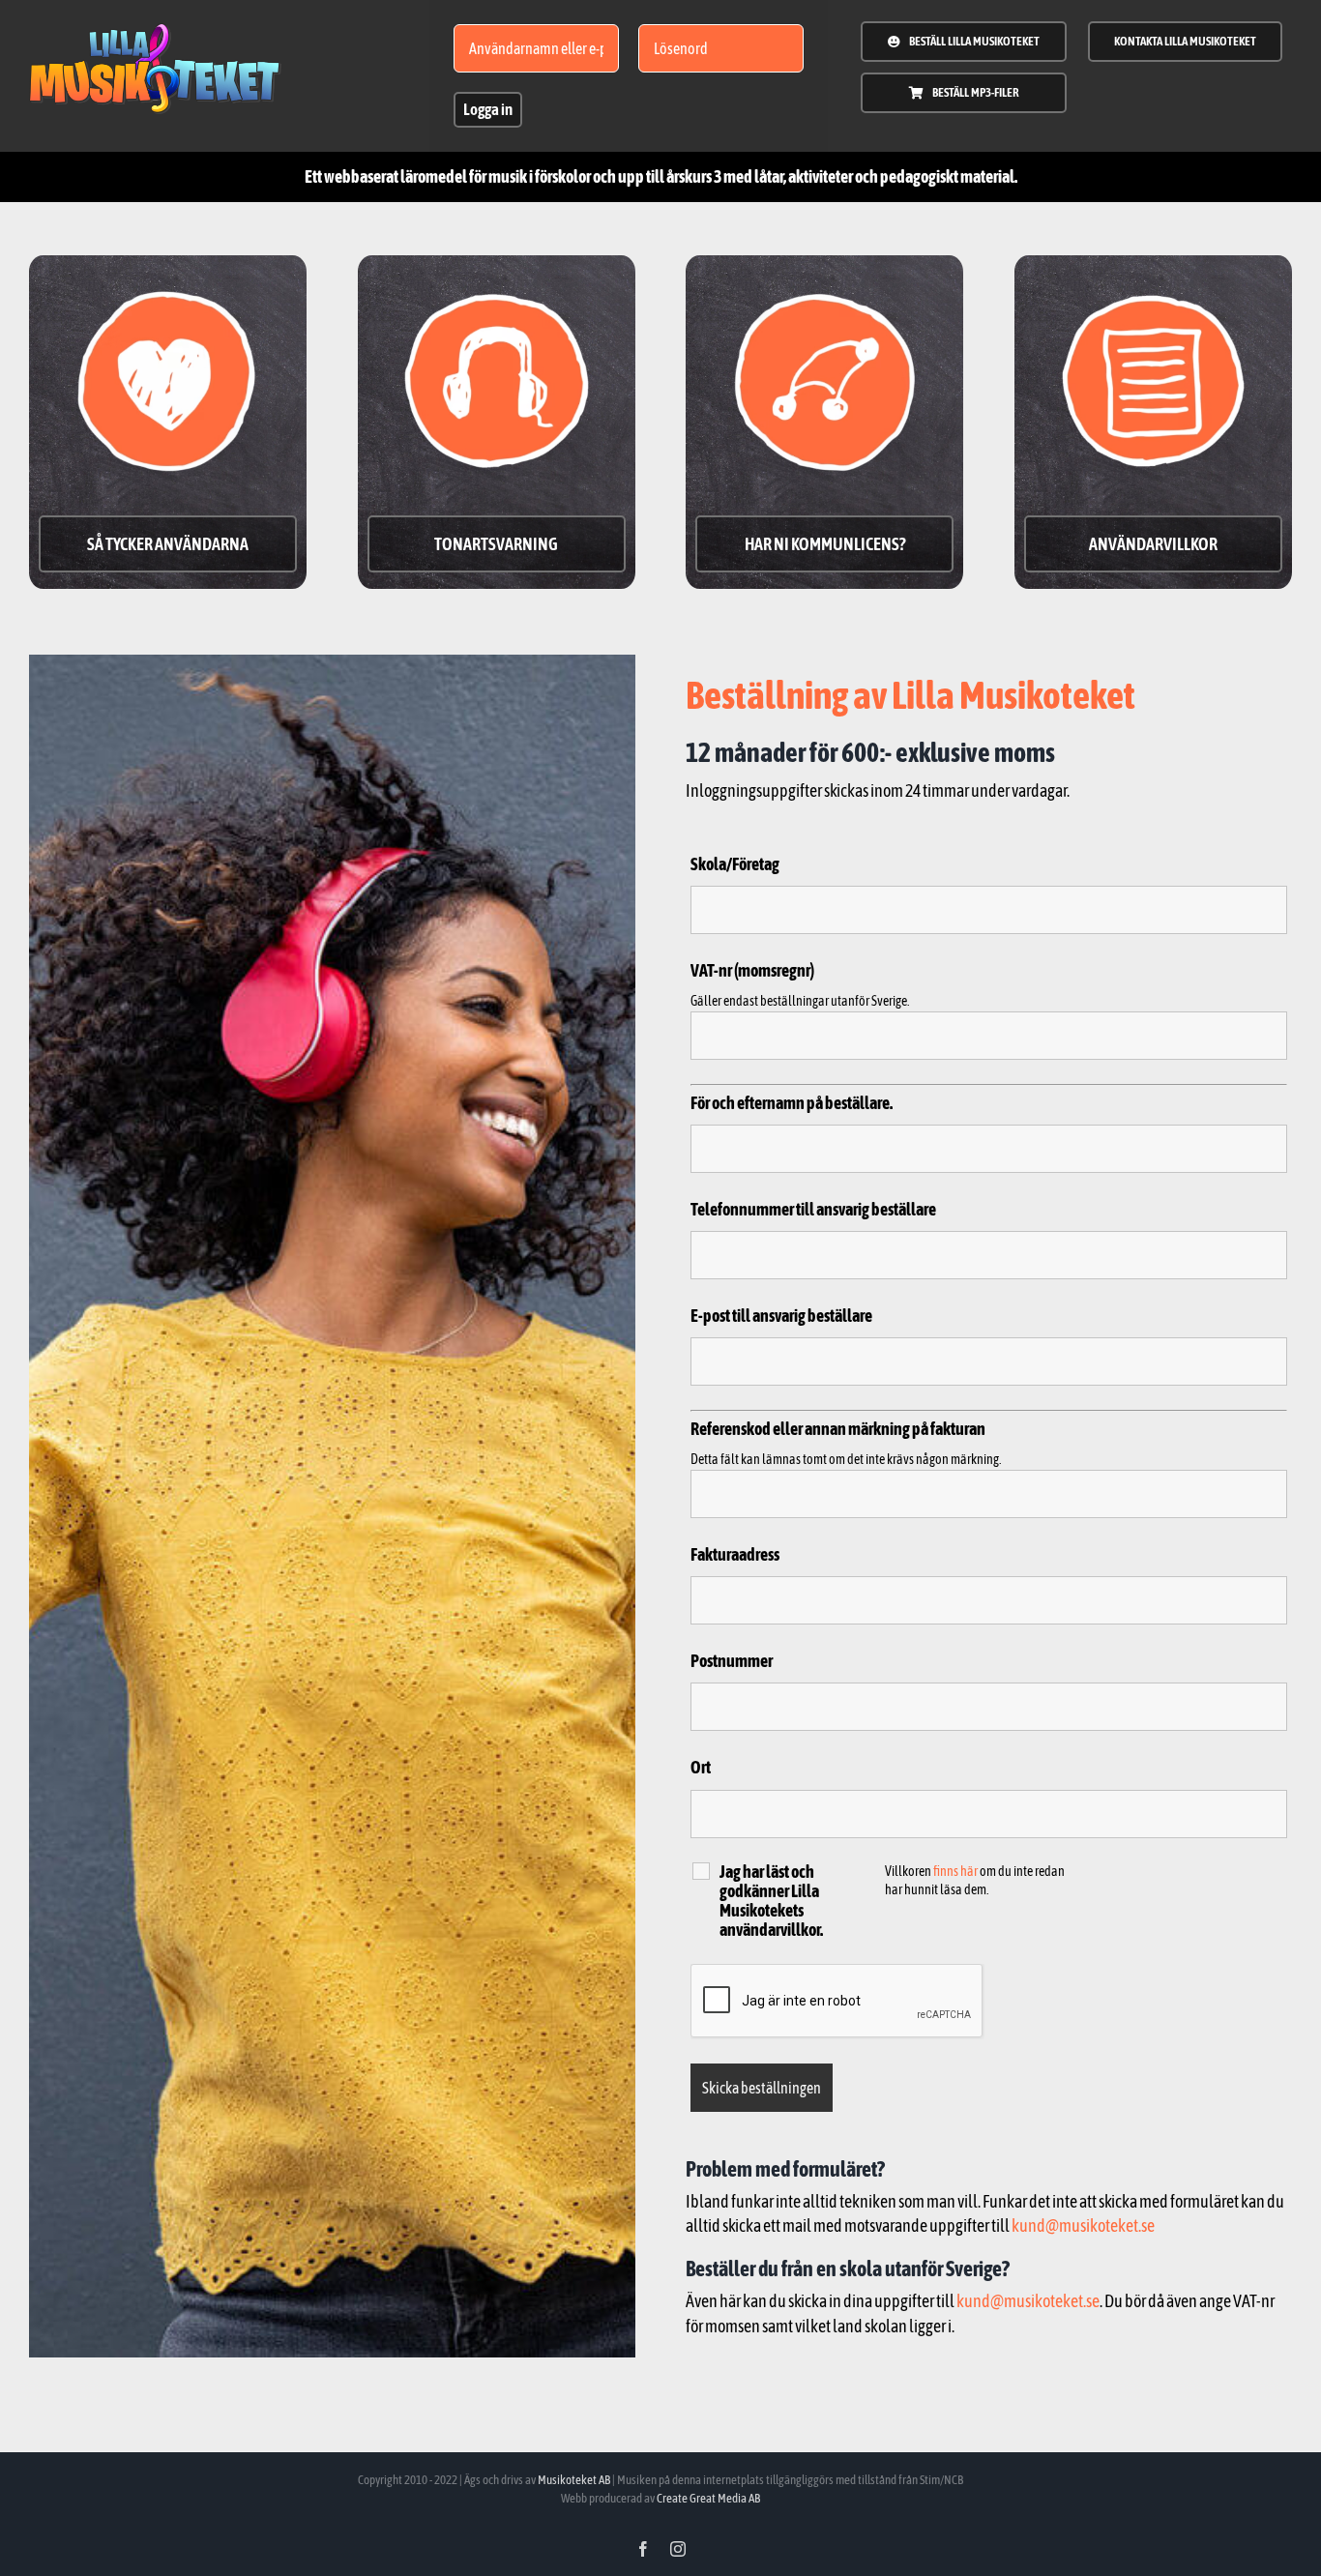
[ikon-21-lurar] (497, 273)
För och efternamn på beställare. (792, 1103)
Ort (701, 1768)
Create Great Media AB (708, 2498)
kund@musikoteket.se (1083, 2225)
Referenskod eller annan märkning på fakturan (838, 1429)
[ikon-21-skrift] (155, 31)
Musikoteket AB (574, 2480)
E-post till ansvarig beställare (781, 1316)
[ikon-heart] (168, 273)
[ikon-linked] (824, 273)
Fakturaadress (735, 1554)
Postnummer (732, 1661)
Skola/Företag (735, 864)
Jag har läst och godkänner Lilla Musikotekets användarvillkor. (771, 1901)
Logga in (488, 109)
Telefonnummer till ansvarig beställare (813, 1209)
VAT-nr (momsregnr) (752, 970)
